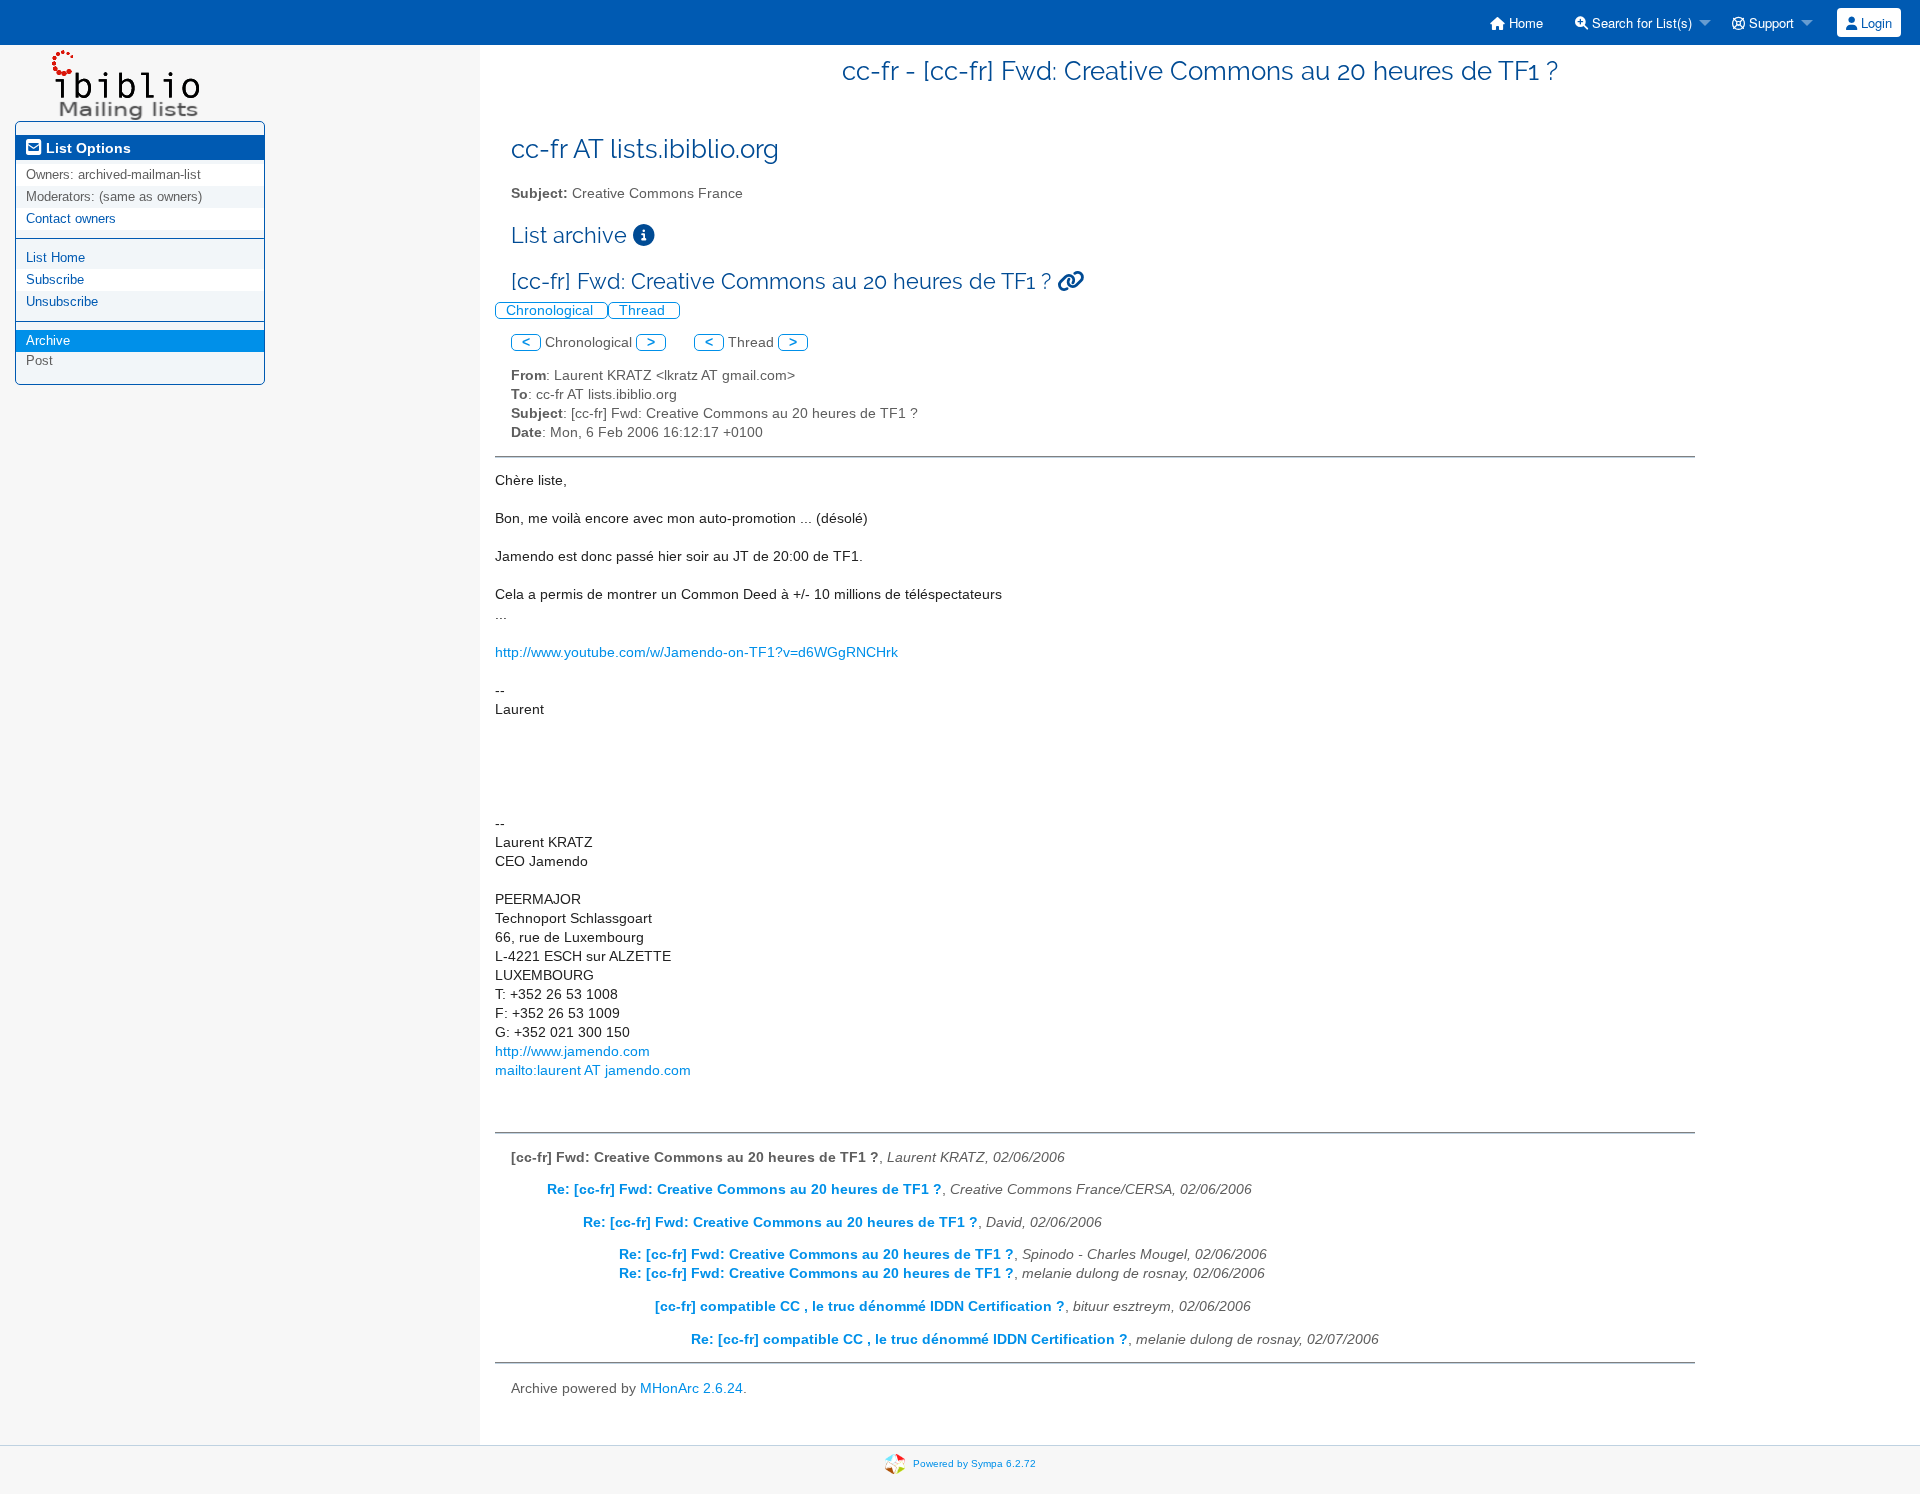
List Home (55, 257)
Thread (644, 310)
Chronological (551, 310)
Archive (48, 340)
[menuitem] (1516, 22)
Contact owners (71, 218)
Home (1524, 22)
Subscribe (55, 279)
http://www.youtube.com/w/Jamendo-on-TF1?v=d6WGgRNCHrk (696, 652)
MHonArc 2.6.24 (691, 1388)
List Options (86, 148)
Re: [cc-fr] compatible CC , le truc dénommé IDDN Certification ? (909, 1339)
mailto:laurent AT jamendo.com (593, 1070)
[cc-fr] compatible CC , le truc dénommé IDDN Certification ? (860, 1306)
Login (1874, 22)
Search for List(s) (1640, 22)
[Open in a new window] (644, 235)
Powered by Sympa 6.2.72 (974, 1463)
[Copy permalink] (1070, 281)
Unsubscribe (62, 301)
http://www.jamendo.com (572, 1051)
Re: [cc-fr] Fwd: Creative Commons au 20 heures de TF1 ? (744, 1189)
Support (1769, 22)
